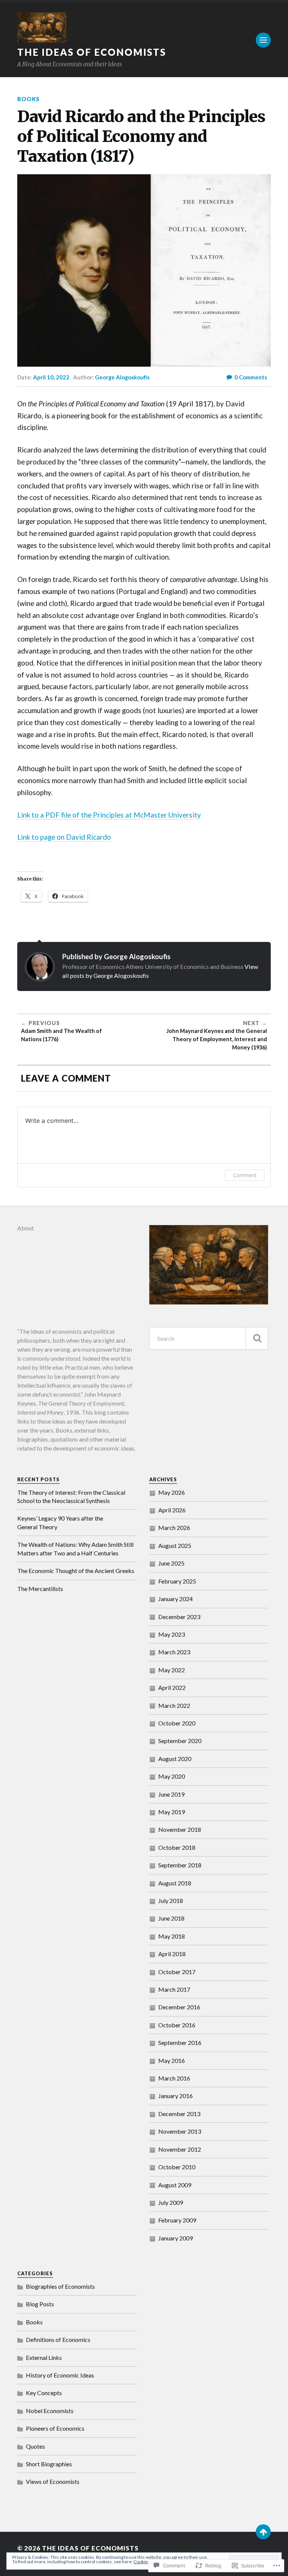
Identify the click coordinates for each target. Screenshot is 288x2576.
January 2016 (175, 2096)
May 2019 (172, 1812)
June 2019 (171, 1794)
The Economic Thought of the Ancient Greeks (76, 1571)
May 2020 (172, 1776)
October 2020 (177, 1723)
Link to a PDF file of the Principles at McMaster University (109, 815)
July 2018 (171, 1901)
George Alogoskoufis (122, 377)
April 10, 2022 (51, 377)
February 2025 (177, 1581)
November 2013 (180, 2131)
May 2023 (172, 1634)
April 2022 (172, 1687)
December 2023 (179, 1617)
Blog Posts (40, 2304)
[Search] (257, 1338)
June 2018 (171, 1918)
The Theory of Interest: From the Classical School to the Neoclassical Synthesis (71, 1496)
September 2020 (180, 1741)
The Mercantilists (40, 1589)
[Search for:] (209, 1338)
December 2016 (179, 2007)
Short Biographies (49, 2464)
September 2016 (180, 2042)
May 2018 (172, 1936)
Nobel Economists (50, 2411)
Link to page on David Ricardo (64, 837)
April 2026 (172, 1510)
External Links (44, 2357)
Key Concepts (44, 2393)
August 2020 (175, 1759)
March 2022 (174, 1705)
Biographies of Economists (60, 2286)
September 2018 (180, 1865)
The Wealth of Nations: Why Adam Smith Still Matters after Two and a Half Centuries (75, 1548)
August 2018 (175, 1883)
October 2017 (177, 1972)
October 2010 (177, 2167)
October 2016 (177, 2025)
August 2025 (175, 1545)
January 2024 (175, 1599)
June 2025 (171, 1563)
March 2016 (174, 2078)
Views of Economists (53, 2481)
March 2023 (174, 1652)
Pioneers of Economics (55, 2428)
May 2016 (172, 2060)
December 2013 (179, 2114)
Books (28, 99)
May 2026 (172, 1492)
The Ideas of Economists (92, 52)
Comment (245, 1175)
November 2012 (180, 2149)
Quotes (35, 2446)
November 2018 (180, 1829)
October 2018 (177, 1847)
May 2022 (172, 1670)
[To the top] (263, 2532)
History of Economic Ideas (60, 2375)
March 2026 (174, 1528)
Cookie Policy (147, 2562)
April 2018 (172, 1954)
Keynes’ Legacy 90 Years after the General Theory (60, 1522)
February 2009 (177, 2220)
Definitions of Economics (58, 2339)
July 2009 (171, 2202)
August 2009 (175, 2185)
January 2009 (175, 2238)
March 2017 (174, 1989)
